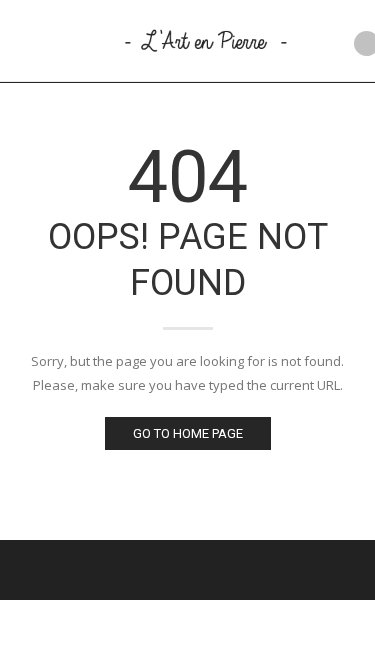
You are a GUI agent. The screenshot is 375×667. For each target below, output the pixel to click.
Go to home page (188, 433)
